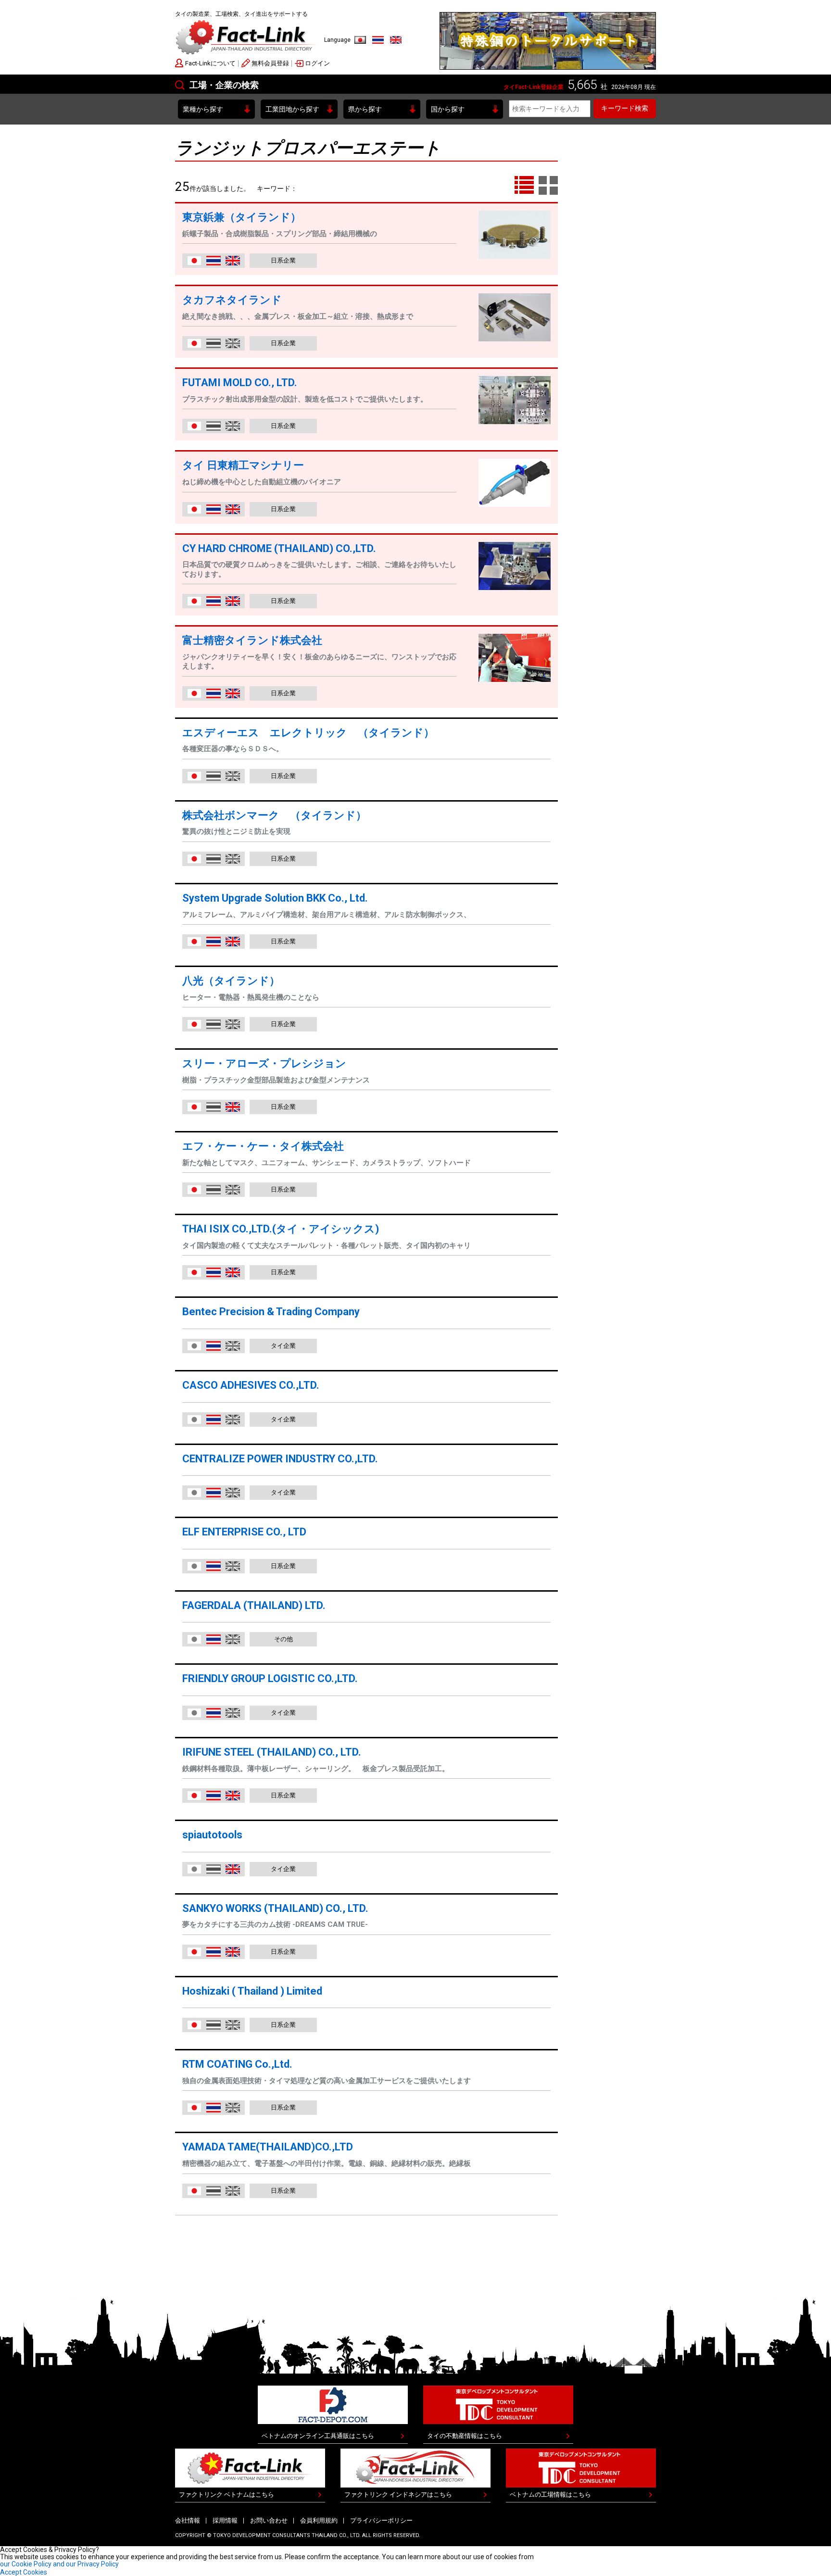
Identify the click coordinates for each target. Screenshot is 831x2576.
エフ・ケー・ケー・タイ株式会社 (263, 1146)
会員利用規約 (319, 2520)
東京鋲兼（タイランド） (242, 217)
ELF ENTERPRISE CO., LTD (244, 1532)
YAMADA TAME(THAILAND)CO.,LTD (268, 2147)
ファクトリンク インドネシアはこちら (398, 2494)
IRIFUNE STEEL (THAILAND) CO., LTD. (272, 1752)
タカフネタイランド (232, 300)
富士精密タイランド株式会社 (252, 640)
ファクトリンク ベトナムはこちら (227, 2494)
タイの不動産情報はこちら (465, 2436)
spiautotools (212, 1835)
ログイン (317, 63)
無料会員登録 (270, 63)
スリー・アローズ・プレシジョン (264, 1063)
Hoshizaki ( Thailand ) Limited (252, 1991)
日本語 (360, 40)
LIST (524, 186)
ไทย (378, 40)
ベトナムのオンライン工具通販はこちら (318, 2436)
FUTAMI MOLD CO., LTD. (240, 383)
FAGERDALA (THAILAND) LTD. (254, 1605)
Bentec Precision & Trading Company (271, 1312)
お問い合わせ (269, 2520)
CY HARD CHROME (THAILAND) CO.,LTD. (279, 548)
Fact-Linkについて (210, 63)
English (396, 40)
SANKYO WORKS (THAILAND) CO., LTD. (275, 1908)
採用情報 (225, 2520)
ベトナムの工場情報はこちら (550, 2494)
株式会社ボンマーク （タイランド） (274, 815)
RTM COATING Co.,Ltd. (237, 2064)
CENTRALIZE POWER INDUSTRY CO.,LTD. (280, 1459)
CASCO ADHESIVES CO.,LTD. (251, 1385)
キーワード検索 (625, 108)
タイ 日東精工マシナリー (243, 465)
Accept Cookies (24, 2572)
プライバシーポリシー (381, 2520)
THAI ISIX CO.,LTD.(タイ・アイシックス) (281, 1229)
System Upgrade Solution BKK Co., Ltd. (275, 898)
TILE (548, 186)
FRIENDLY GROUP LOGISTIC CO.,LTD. (270, 1678)
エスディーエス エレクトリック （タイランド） (314, 733)
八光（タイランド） (231, 981)
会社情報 (188, 2520)
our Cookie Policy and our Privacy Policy (59, 2564)
